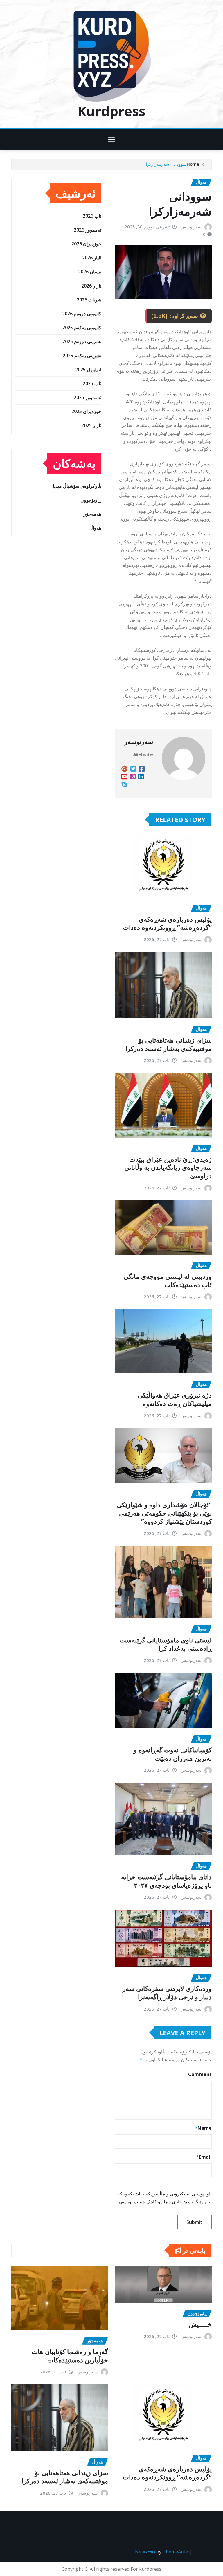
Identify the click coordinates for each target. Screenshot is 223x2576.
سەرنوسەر (192, 227)
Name (203, 2128)
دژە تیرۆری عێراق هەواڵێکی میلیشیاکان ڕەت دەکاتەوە (175, 1399)
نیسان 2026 (90, 272)
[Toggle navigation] (112, 139)
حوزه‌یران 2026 (86, 244)
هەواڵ (95, 528)
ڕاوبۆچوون (91, 500)
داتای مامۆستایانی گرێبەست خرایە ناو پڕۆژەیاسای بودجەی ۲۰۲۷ (166, 1881)
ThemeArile (175, 2552)
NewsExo (145, 2552)
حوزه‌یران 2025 (86, 411)
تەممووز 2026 (88, 230)
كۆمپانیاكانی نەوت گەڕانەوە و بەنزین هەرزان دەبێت (173, 1754)
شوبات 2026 (89, 300)
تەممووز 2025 (88, 397)
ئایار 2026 (92, 258)
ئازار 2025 (91, 425)
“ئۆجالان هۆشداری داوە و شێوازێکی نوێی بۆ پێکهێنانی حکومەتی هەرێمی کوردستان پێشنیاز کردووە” (164, 1513)
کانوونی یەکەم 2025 (82, 328)
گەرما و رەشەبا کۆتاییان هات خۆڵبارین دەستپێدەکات (70, 2356)
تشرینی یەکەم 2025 (82, 356)
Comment (200, 2074)
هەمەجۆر (92, 514)
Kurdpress (111, 111)
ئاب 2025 (92, 383)
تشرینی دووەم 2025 (82, 341)
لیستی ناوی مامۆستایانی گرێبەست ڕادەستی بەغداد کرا (166, 1644)
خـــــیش (200, 2324)
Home (193, 164)
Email (204, 2157)
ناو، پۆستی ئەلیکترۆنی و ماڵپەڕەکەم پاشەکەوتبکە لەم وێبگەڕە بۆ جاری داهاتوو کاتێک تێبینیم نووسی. (164, 2198)
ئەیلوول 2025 (88, 370)
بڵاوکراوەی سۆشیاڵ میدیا (77, 486)
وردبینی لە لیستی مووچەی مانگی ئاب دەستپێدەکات (168, 1280)
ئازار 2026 (91, 286)
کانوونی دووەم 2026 (82, 314)
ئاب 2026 (92, 216)
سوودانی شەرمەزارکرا (166, 164)
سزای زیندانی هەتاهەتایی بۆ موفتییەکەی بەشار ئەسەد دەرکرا (169, 1044)
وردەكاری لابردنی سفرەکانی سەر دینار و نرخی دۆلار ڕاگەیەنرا (167, 1992)
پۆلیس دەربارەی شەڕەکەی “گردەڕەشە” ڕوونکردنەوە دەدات (167, 923)
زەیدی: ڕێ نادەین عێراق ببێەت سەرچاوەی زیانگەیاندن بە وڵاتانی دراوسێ (168, 1167)
